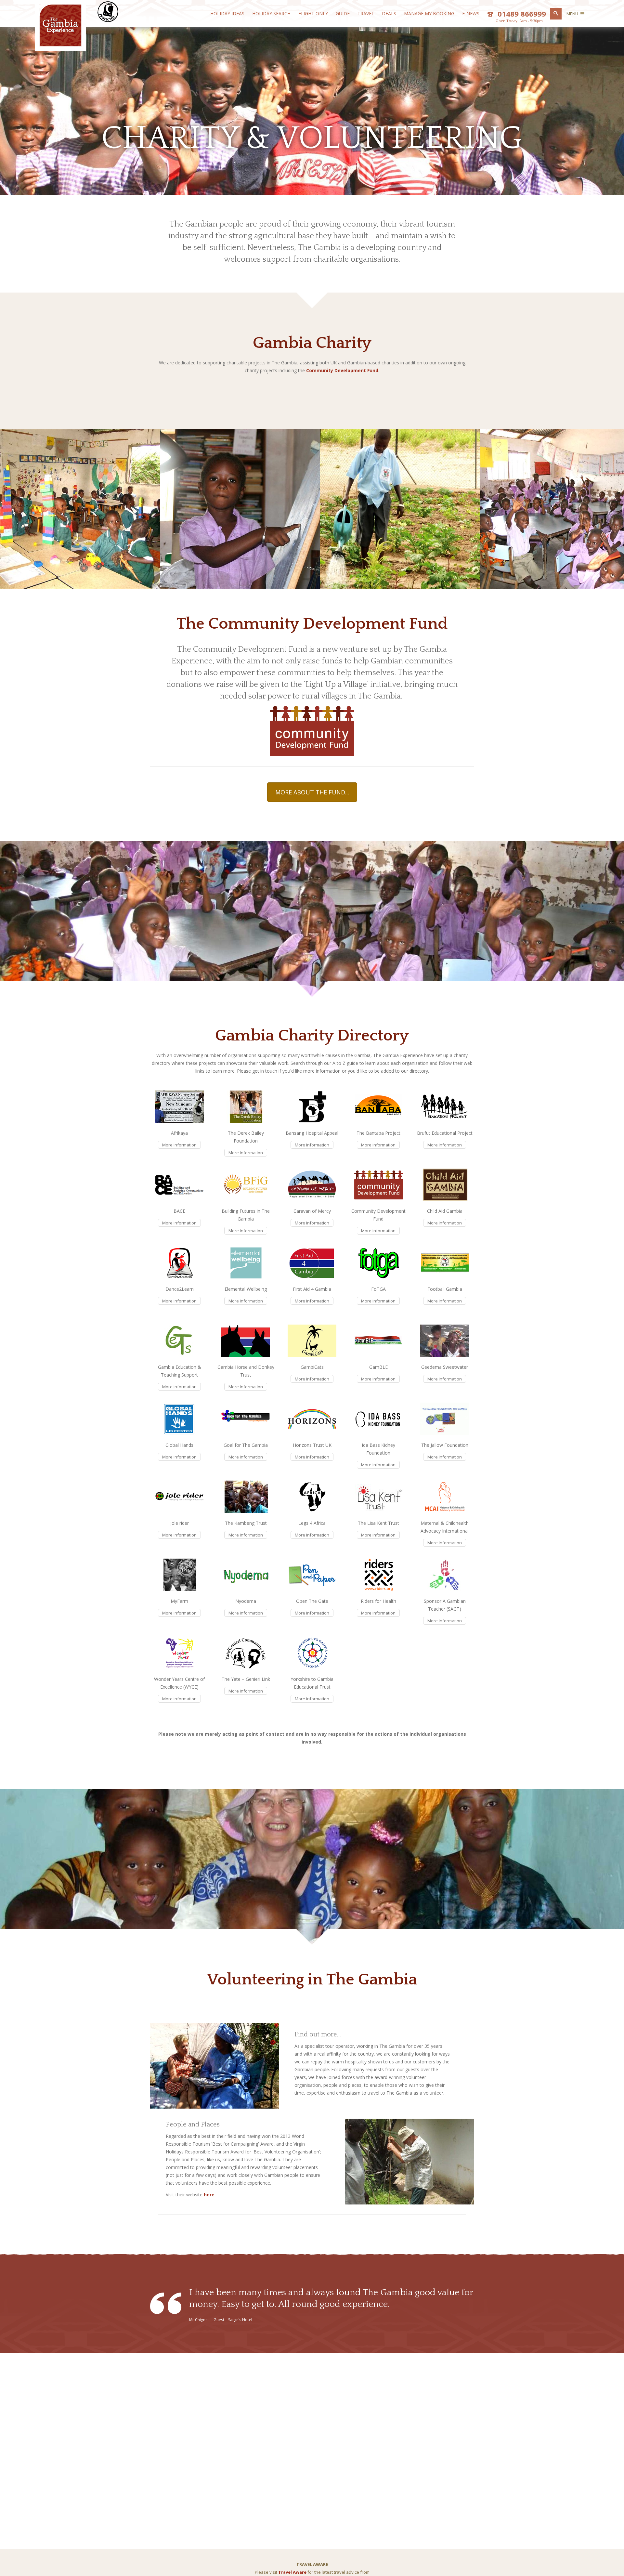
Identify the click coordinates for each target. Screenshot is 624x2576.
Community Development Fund (342, 370)
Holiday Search (271, 13)
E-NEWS (471, 13)
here (209, 2195)
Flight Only (313, 13)
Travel (366, 13)
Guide (343, 13)
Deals (389, 13)
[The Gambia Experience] (60, 45)
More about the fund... (312, 792)
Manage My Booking (429, 13)
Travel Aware (292, 2572)
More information (179, 1145)
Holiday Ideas (227, 13)
